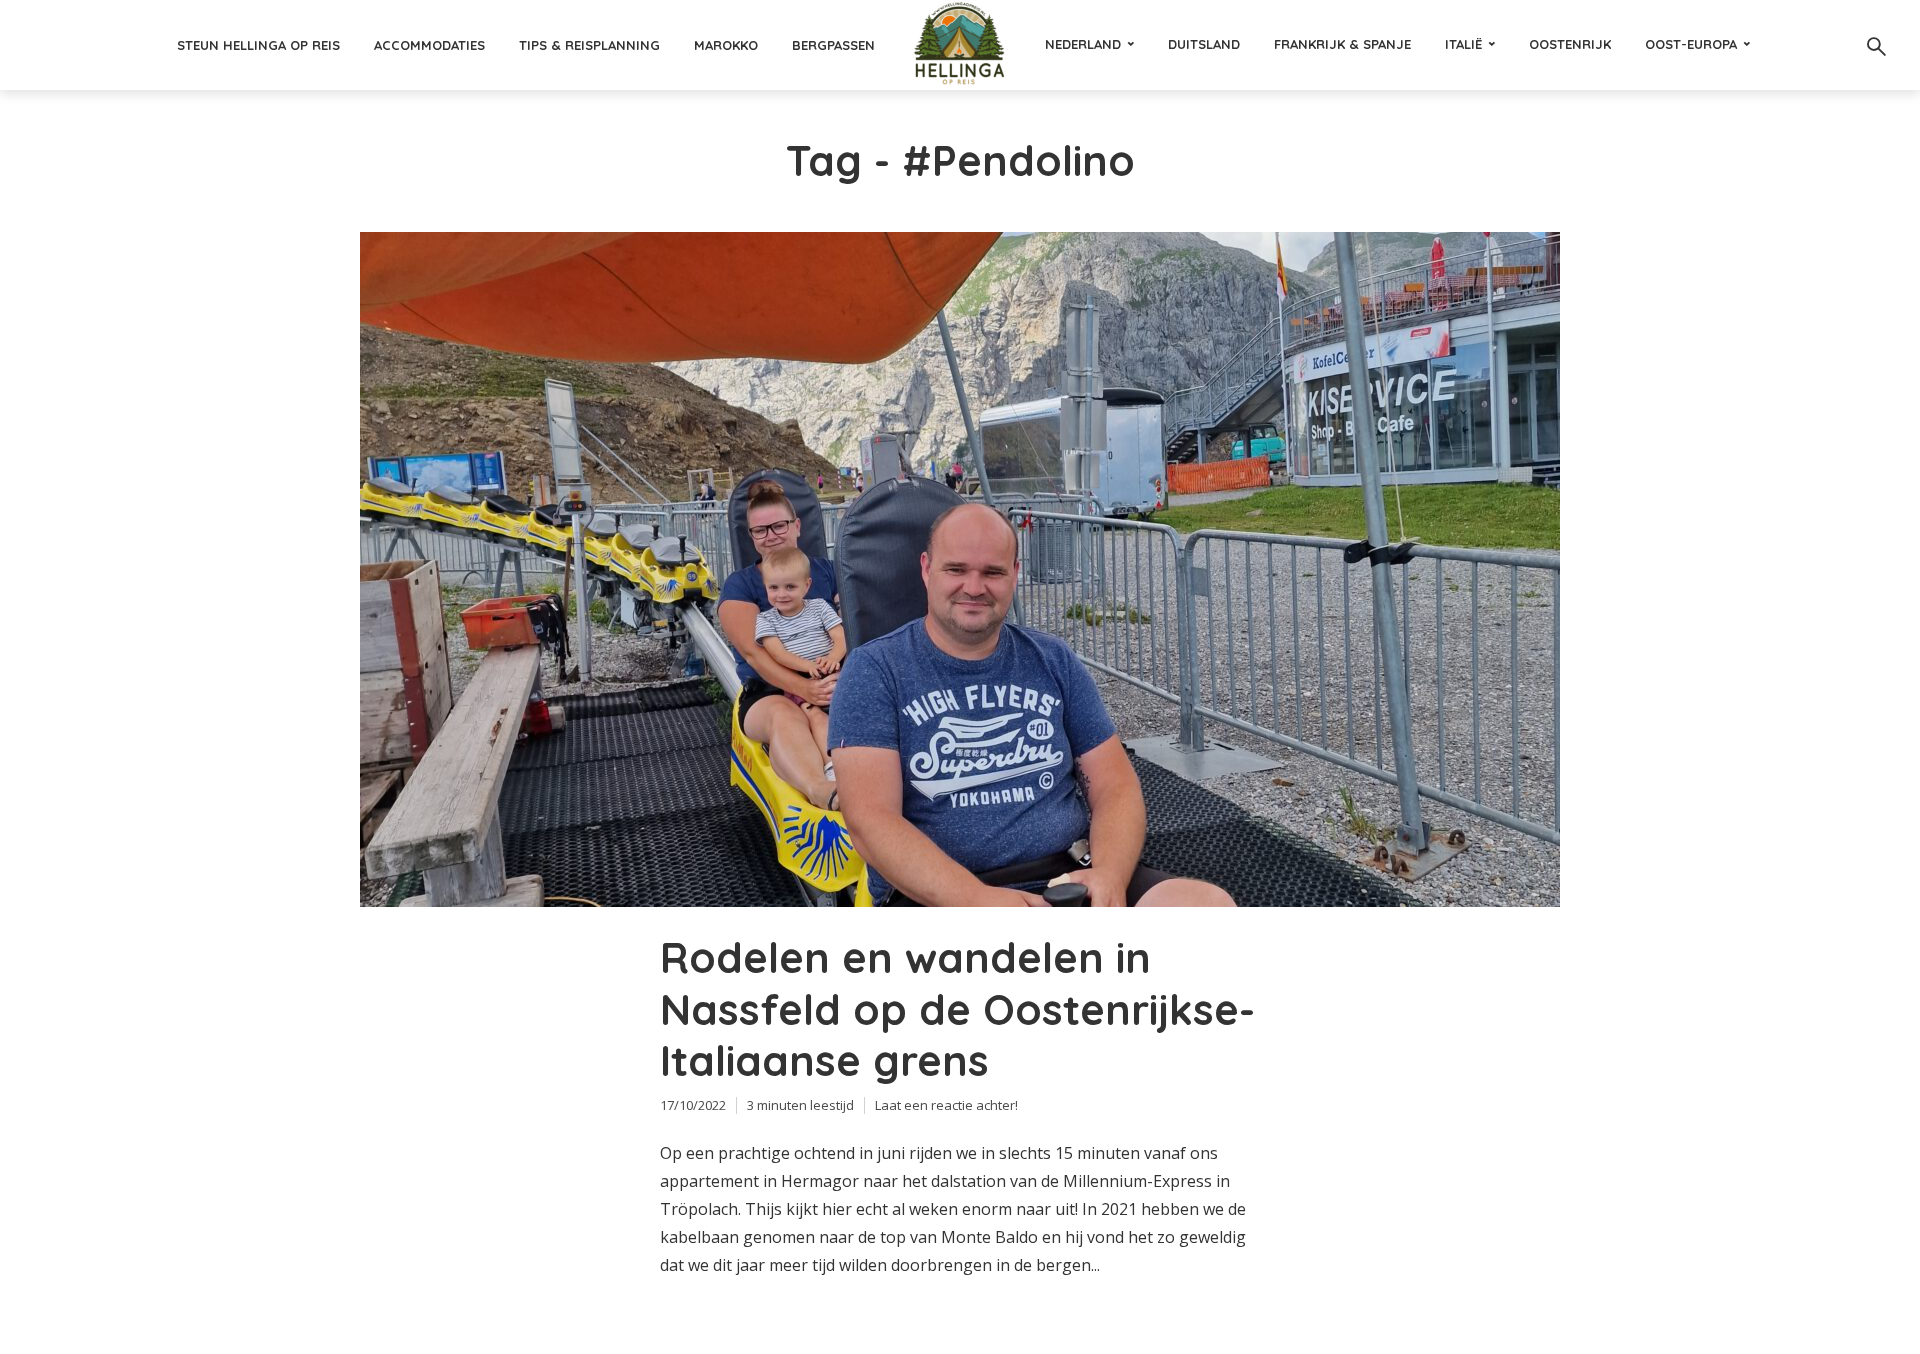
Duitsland (1204, 44)
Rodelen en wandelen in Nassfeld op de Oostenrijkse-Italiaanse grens (957, 1009)
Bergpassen (833, 45)
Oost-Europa (1691, 44)
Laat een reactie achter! (946, 1105)
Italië (1463, 44)
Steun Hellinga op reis (258, 45)
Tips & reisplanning (589, 45)
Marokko (726, 45)
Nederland (1083, 44)
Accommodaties (429, 45)
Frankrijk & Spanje (1342, 44)
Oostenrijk (1570, 44)
